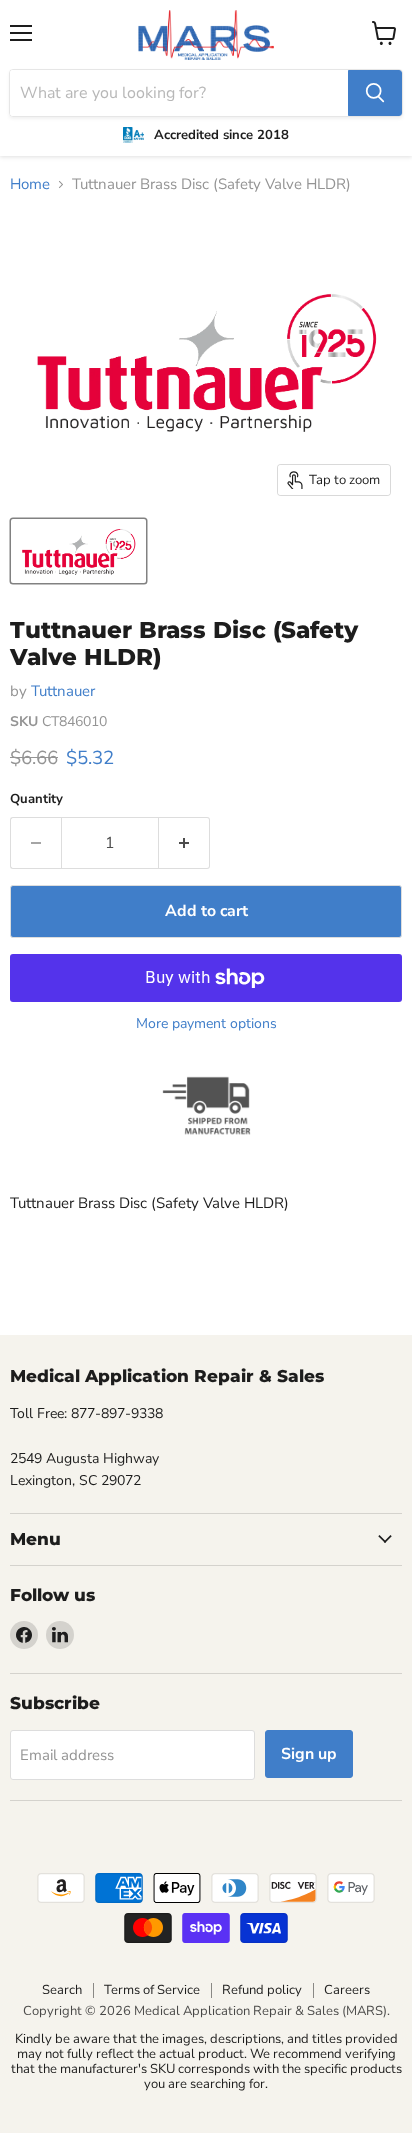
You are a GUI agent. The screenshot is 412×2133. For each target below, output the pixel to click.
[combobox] (179, 93)
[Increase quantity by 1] (184, 843)
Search (62, 1990)
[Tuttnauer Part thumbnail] (78, 551)
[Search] (375, 93)
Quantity (36, 799)
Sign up (309, 1754)
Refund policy (262, 1990)
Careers (347, 1990)
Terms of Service (152, 1990)
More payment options (206, 1024)
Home (30, 184)
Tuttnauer (63, 691)
